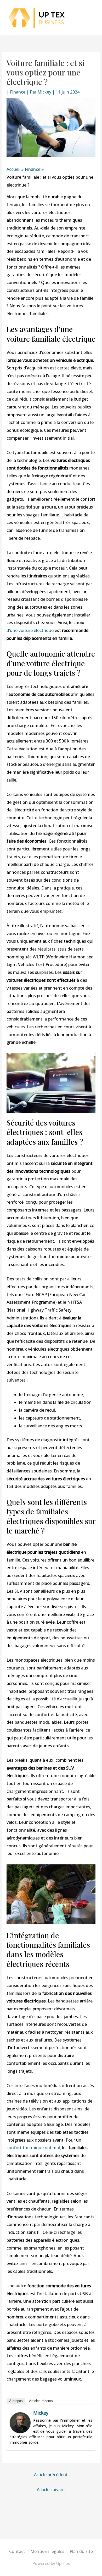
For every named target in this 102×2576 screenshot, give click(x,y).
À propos (16, 2401)
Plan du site (81, 2551)
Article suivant (51, 2490)
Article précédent (51, 2475)
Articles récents (41, 2401)
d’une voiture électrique (30, 630)
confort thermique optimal (33, 2148)
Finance (18, 92)
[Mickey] (20, 2422)
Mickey (41, 2413)
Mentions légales (47, 2551)
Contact (17, 2551)
